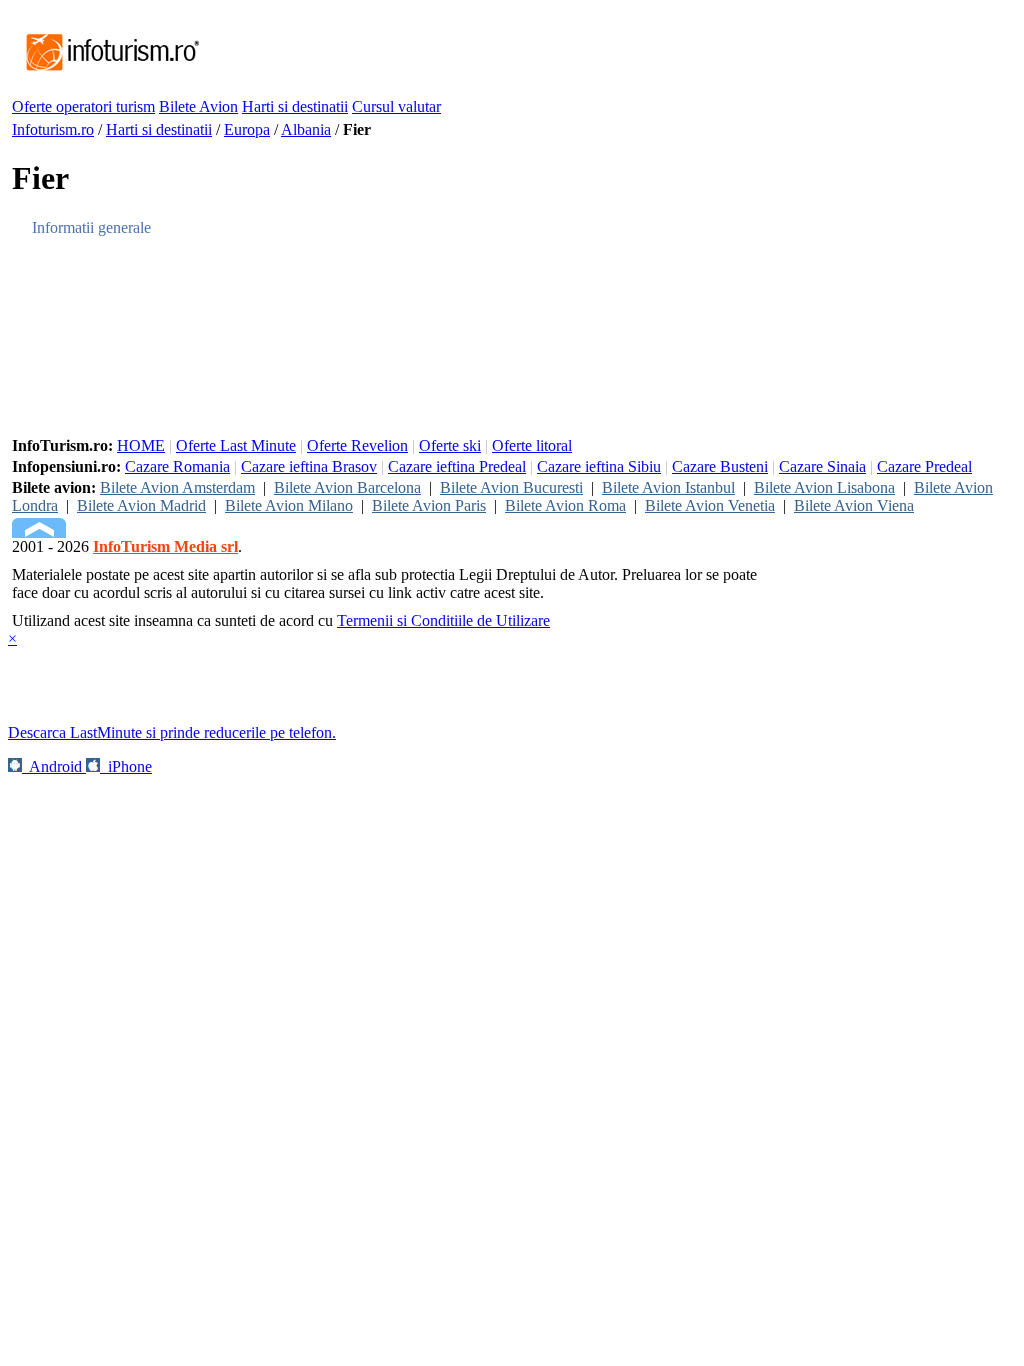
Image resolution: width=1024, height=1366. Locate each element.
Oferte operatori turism (83, 106)
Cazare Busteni (720, 466)
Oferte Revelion (357, 445)
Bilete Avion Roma (565, 505)
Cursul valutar (396, 106)
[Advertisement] (566, 53)
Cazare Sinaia (822, 466)
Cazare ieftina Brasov (309, 466)
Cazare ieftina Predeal (457, 466)
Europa (247, 129)
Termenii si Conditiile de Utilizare (443, 620)
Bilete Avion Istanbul (668, 487)
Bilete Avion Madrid (141, 505)
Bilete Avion (198, 106)
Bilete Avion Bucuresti (511, 487)
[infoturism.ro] (107, 72)
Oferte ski (450, 445)
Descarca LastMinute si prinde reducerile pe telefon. (172, 732)
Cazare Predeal (924, 466)
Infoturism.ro (53, 129)
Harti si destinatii (295, 106)
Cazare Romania (177, 466)
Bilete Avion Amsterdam (177, 487)
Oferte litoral (532, 445)
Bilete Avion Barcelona (347, 487)
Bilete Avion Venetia (710, 505)
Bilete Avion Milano (289, 505)
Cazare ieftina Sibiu (599, 466)
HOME (141, 445)
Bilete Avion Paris (429, 505)
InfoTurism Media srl (165, 546)
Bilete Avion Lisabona (824, 487)
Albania (306, 129)
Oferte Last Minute (236, 445)
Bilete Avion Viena (854, 505)
